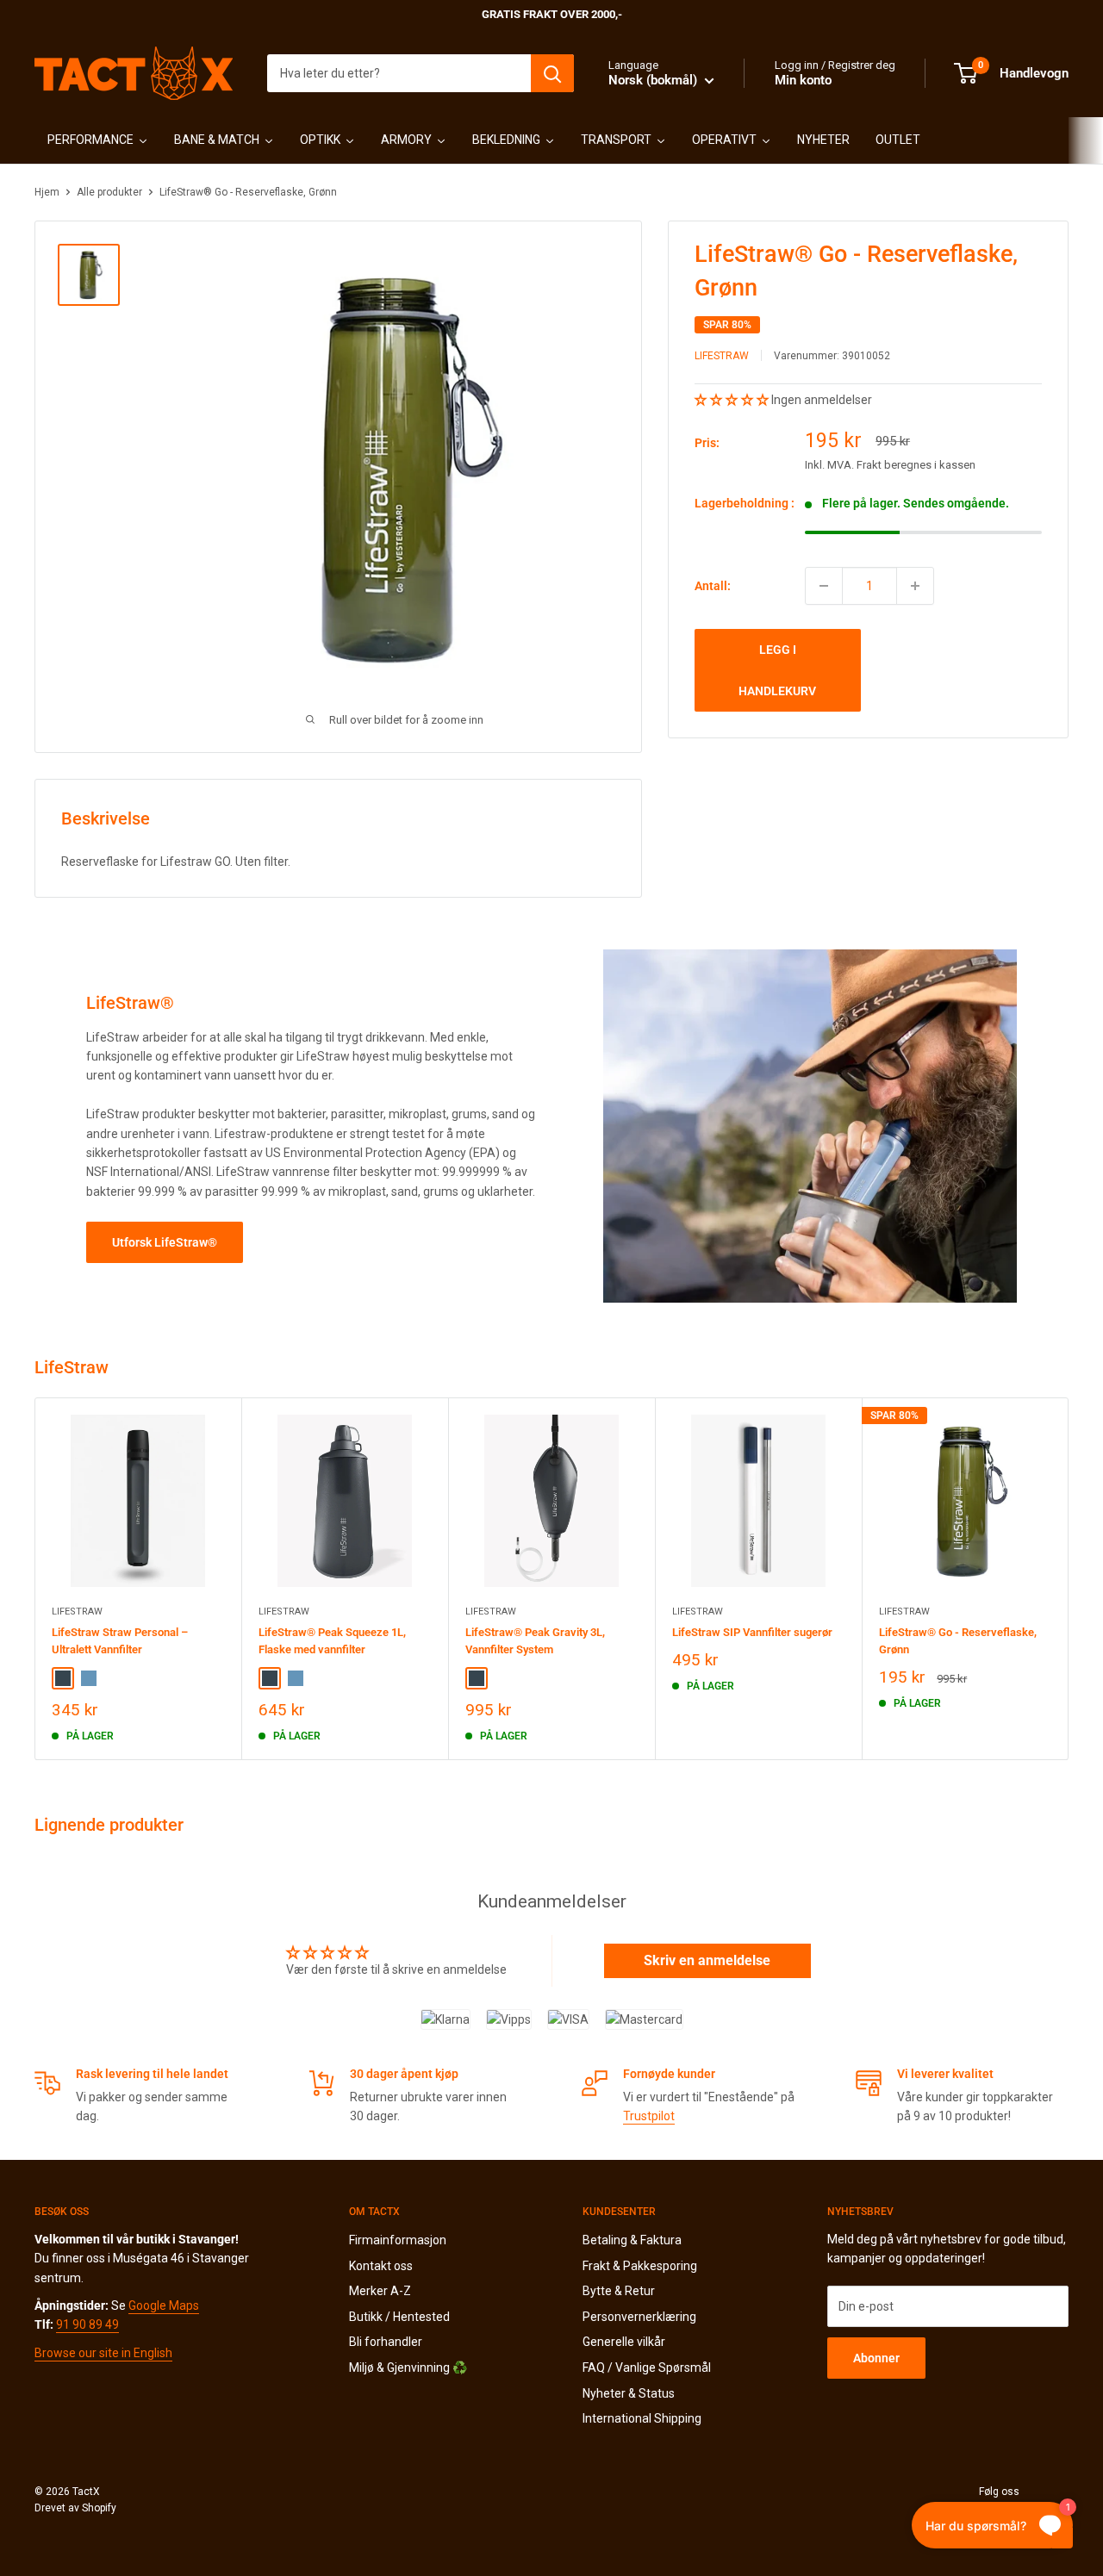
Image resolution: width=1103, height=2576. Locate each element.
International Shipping (642, 2418)
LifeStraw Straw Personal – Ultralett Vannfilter (120, 1641)
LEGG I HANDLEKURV (777, 670)
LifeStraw (722, 356)
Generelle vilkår (624, 2342)
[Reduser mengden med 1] (824, 586)
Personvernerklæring (639, 2317)
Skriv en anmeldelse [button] (707, 1960)
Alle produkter (109, 192)
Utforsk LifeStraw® (165, 1242)
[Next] (1069, 1579)
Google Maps (164, 2305)
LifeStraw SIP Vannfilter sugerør (752, 1632)
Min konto (803, 80)
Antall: (713, 586)
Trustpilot (649, 2116)
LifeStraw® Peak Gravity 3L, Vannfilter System (535, 1641)
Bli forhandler (386, 2342)
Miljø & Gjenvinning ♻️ (408, 2368)
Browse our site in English (103, 2353)
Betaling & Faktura (632, 2240)
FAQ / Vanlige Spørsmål (647, 2368)
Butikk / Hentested (399, 2317)
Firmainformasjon (398, 2240)
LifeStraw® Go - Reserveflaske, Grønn (958, 1641)
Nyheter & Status (629, 2393)
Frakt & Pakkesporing (640, 2266)
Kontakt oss (381, 2266)
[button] (733, 400)
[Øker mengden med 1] (915, 586)
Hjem (47, 192)
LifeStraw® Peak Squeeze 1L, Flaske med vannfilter (332, 1641)
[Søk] (552, 73)
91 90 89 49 (87, 2324)
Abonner (876, 2358)
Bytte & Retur (619, 2291)
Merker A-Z (380, 2291)
